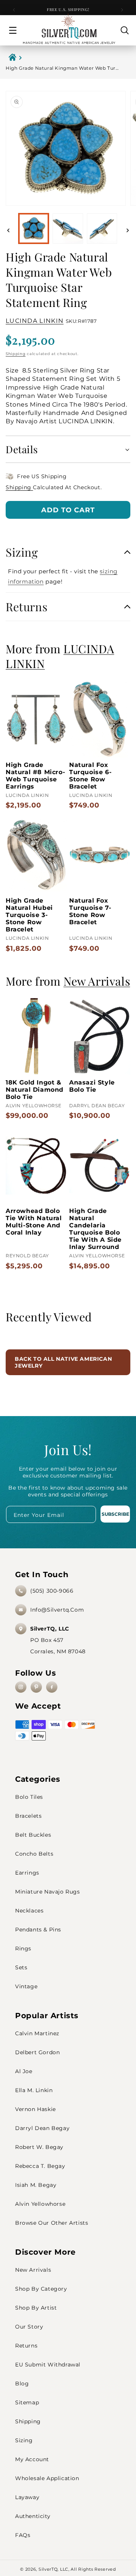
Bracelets (28, 1816)
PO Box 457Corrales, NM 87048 (58, 1640)
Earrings (27, 1873)
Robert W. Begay (39, 2147)
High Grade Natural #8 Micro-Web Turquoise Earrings (35, 776)
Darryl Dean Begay (42, 2128)
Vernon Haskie (36, 2109)
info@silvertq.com (57, 1610)
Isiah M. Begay (36, 2185)
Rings (23, 1948)
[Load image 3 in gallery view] (102, 228)
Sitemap (27, 2402)
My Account (32, 2459)
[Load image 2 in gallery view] (68, 228)
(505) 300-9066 (52, 1591)
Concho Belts (34, 1854)
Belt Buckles (33, 1835)
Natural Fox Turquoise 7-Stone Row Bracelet (90, 911)
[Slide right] (128, 230)
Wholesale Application (47, 2478)
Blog (22, 2384)
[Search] (125, 30)
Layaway (27, 2497)
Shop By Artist (36, 2308)
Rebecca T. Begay (40, 2166)
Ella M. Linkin (34, 2090)
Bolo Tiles (29, 1797)
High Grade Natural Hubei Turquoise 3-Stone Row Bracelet (29, 915)
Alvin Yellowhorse (40, 2204)
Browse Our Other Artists (52, 2223)
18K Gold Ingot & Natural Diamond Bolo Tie (35, 1090)
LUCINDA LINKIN (35, 321)
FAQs (23, 2535)
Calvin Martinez (37, 2033)
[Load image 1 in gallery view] (34, 228)
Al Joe (24, 2071)
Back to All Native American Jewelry (63, 1362)
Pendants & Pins (38, 1930)
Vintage (26, 1986)
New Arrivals (33, 2270)
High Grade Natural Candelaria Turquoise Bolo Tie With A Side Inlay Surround (95, 1229)
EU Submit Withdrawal (48, 2365)
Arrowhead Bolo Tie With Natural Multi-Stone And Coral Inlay (34, 1222)
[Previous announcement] (14, 10)
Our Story (29, 2327)
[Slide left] (8, 230)
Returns (26, 2346)
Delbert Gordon (37, 2052)
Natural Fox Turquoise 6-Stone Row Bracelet (90, 776)
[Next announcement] (122, 10)
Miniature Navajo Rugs (48, 1892)
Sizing (24, 2440)
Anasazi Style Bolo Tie (92, 1086)
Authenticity (33, 2516)
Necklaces (29, 1911)
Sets (21, 1967)
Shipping (16, 354)
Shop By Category (41, 2289)
